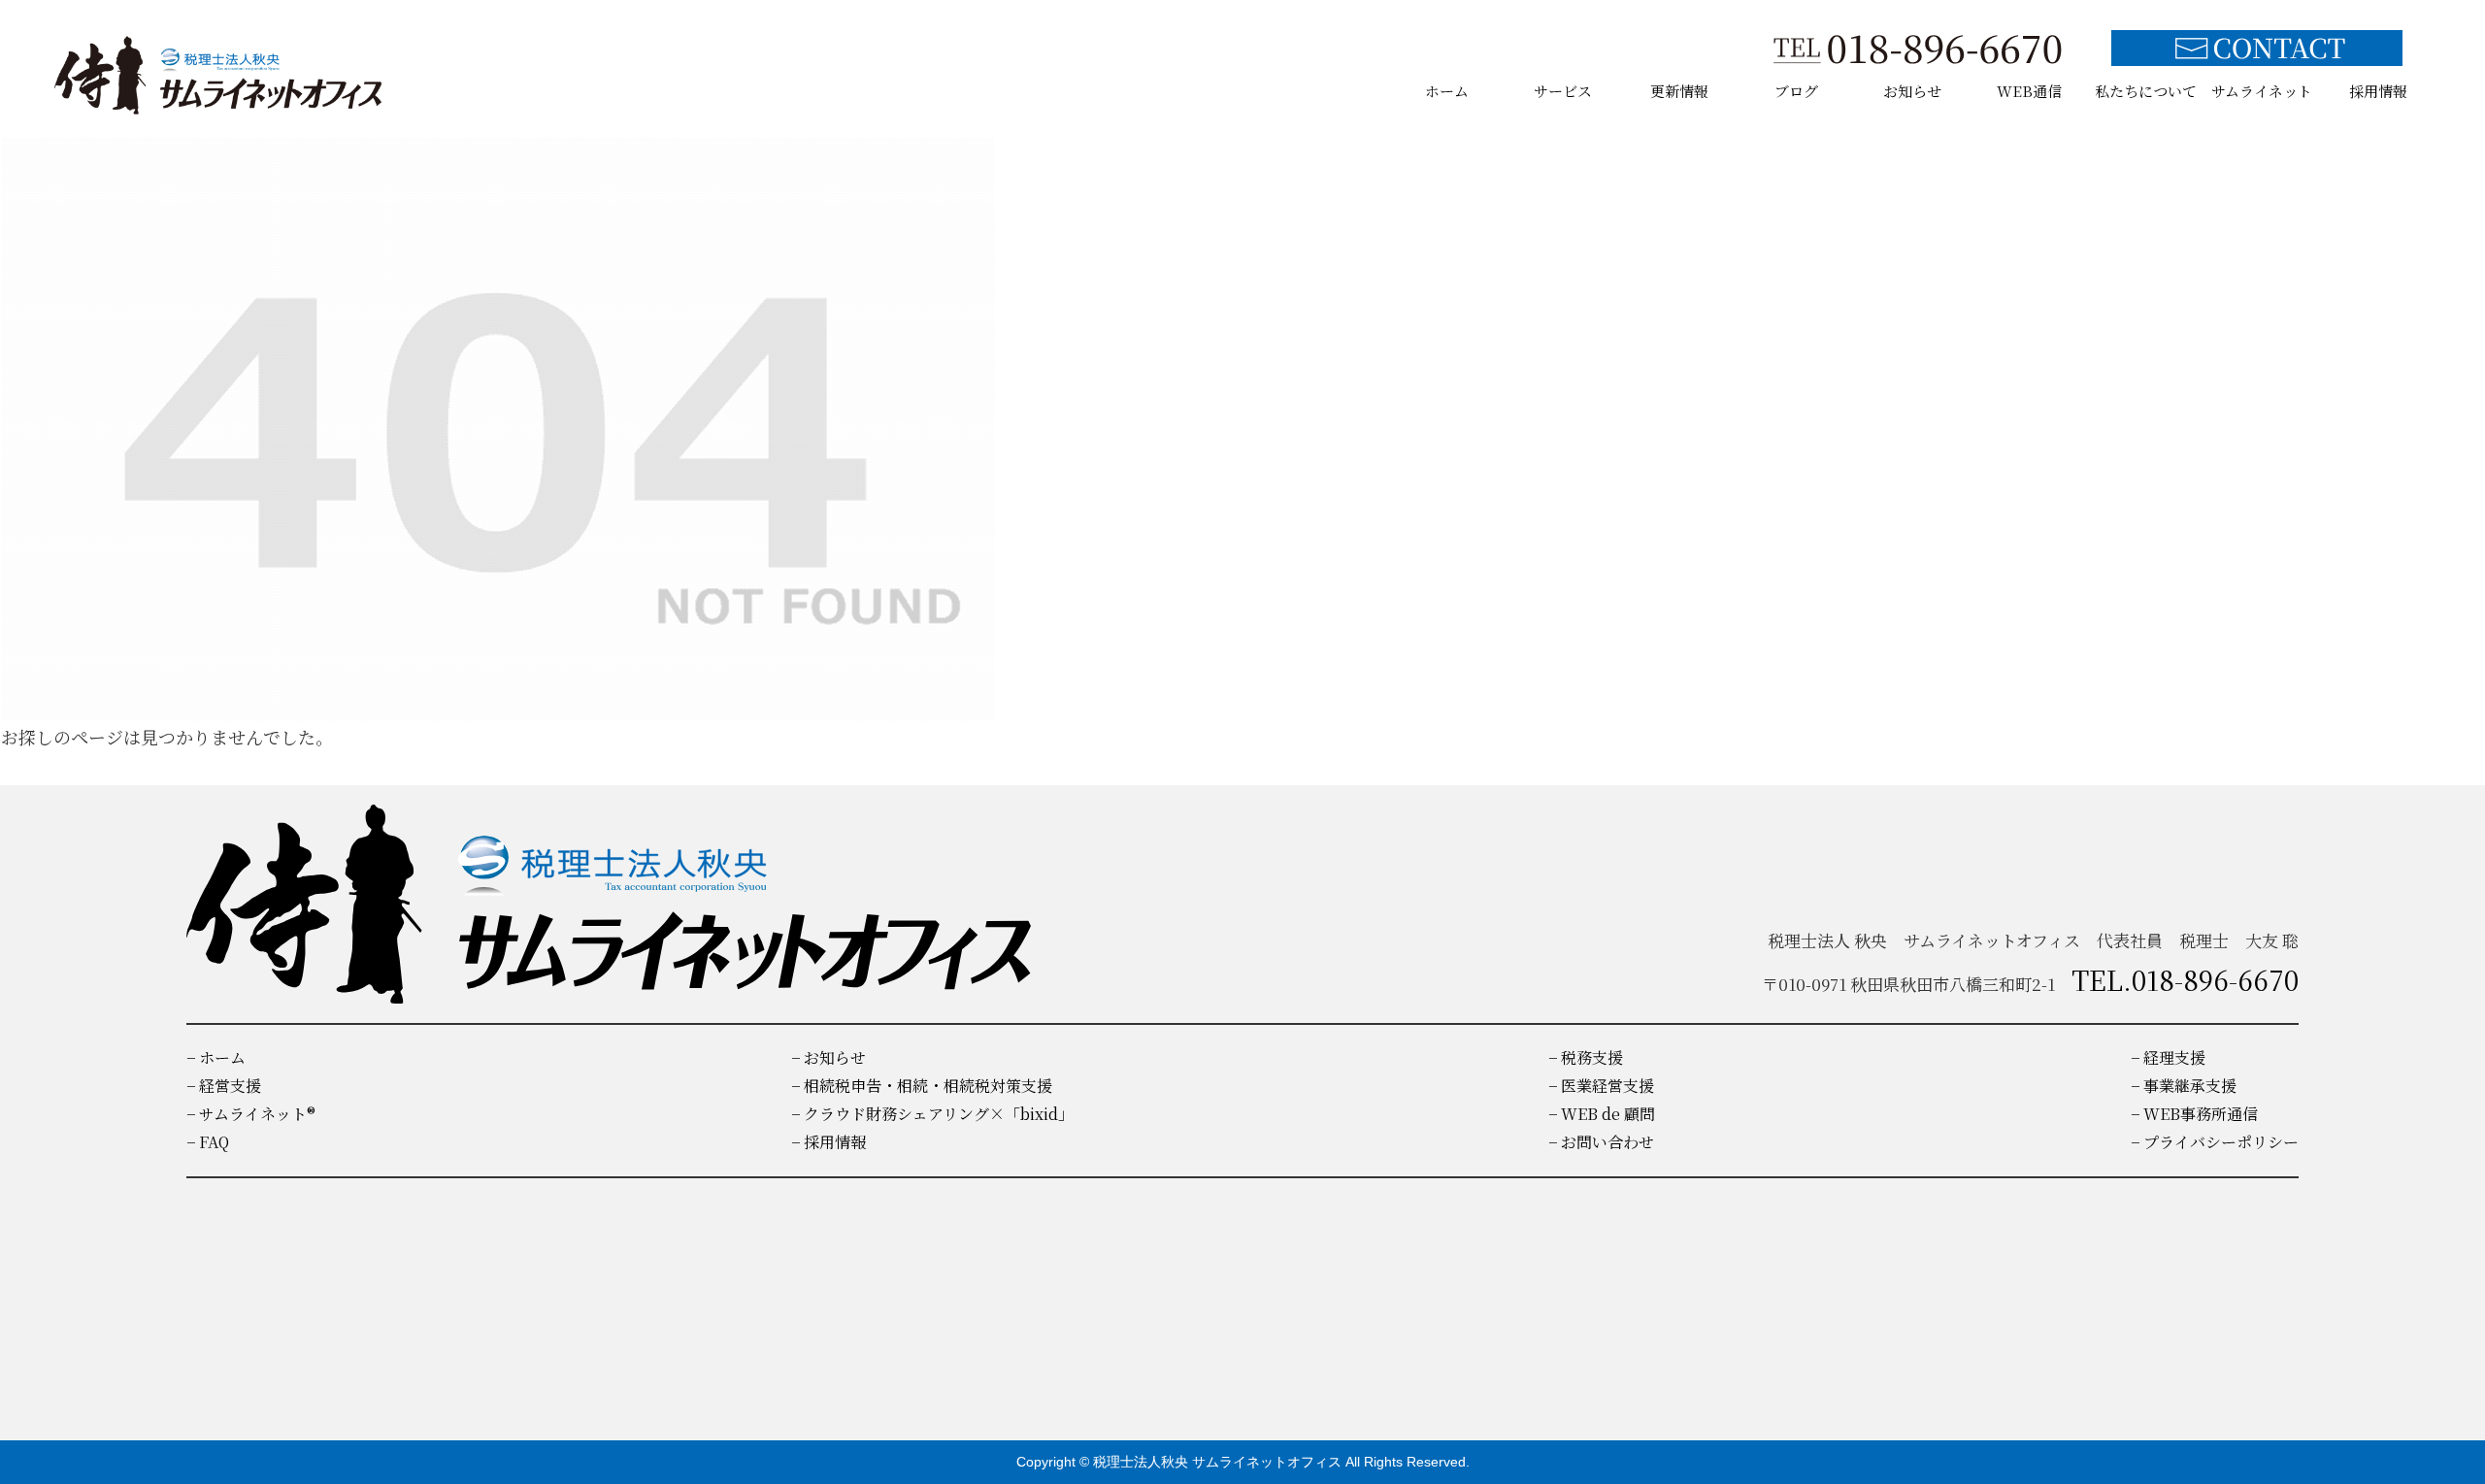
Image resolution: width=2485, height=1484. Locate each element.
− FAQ (208, 1142)
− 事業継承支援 (2184, 1086)
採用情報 (2378, 91)
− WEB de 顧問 (1602, 1114)
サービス (1563, 91)
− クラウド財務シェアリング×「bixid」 (932, 1114)
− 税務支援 (1586, 1057)
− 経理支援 (2168, 1057)
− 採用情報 (828, 1142)
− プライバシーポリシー (2215, 1142)
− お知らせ (828, 1057)
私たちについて (2146, 91)
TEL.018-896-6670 (2185, 979)
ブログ (1796, 91)
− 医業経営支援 (1601, 1086)
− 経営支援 (224, 1086)
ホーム (1447, 91)
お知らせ (1912, 91)
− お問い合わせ (1601, 1142)
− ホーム (216, 1057)
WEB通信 (2029, 91)
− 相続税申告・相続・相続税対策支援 (922, 1086)
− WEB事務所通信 (2194, 1114)
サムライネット (2262, 91)
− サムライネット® (251, 1114)
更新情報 (1679, 91)
